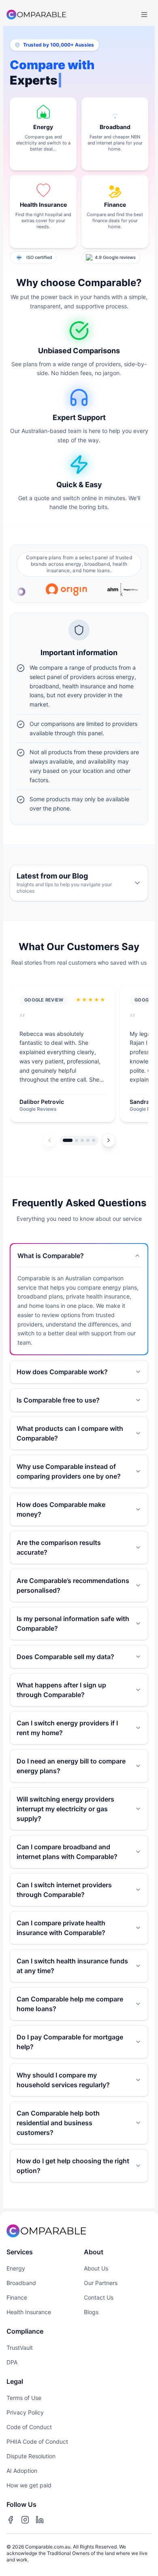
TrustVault (20, 2348)
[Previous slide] (49, 1140)
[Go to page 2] (77, 1140)
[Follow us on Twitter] (25, 2520)
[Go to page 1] (68, 1140)
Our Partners (101, 2283)
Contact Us (99, 2297)
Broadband (21, 2283)
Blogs (91, 2312)
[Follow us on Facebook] (11, 2520)
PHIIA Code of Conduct (37, 2441)
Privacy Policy (25, 2412)
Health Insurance (29, 2312)
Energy (16, 2268)
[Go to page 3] (82, 1140)
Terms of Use (24, 2398)
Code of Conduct (29, 2427)
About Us (96, 2268)
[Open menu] (144, 15)
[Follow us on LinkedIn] (40, 2520)
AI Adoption (22, 2471)
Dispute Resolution (31, 2456)
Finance (17, 2297)
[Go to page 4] (88, 1140)
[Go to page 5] (94, 1140)
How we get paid (29, 2485)
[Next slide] (109, 1140)
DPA (12, 2362)
